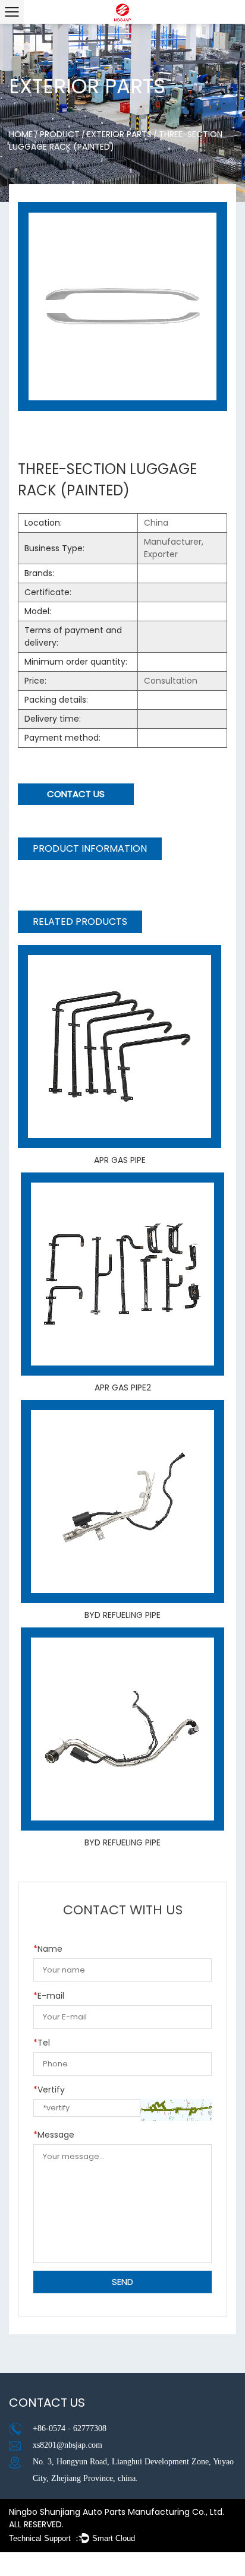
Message (54, 2135)
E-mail (49, 1996)
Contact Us (76, 794)
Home (21, 134)
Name (48, 1949)
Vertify (49, 2090)
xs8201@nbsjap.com (67, 2445)
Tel (42, 2043)
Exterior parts (119, 134)
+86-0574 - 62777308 (70, 2428)
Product (60, 134)
